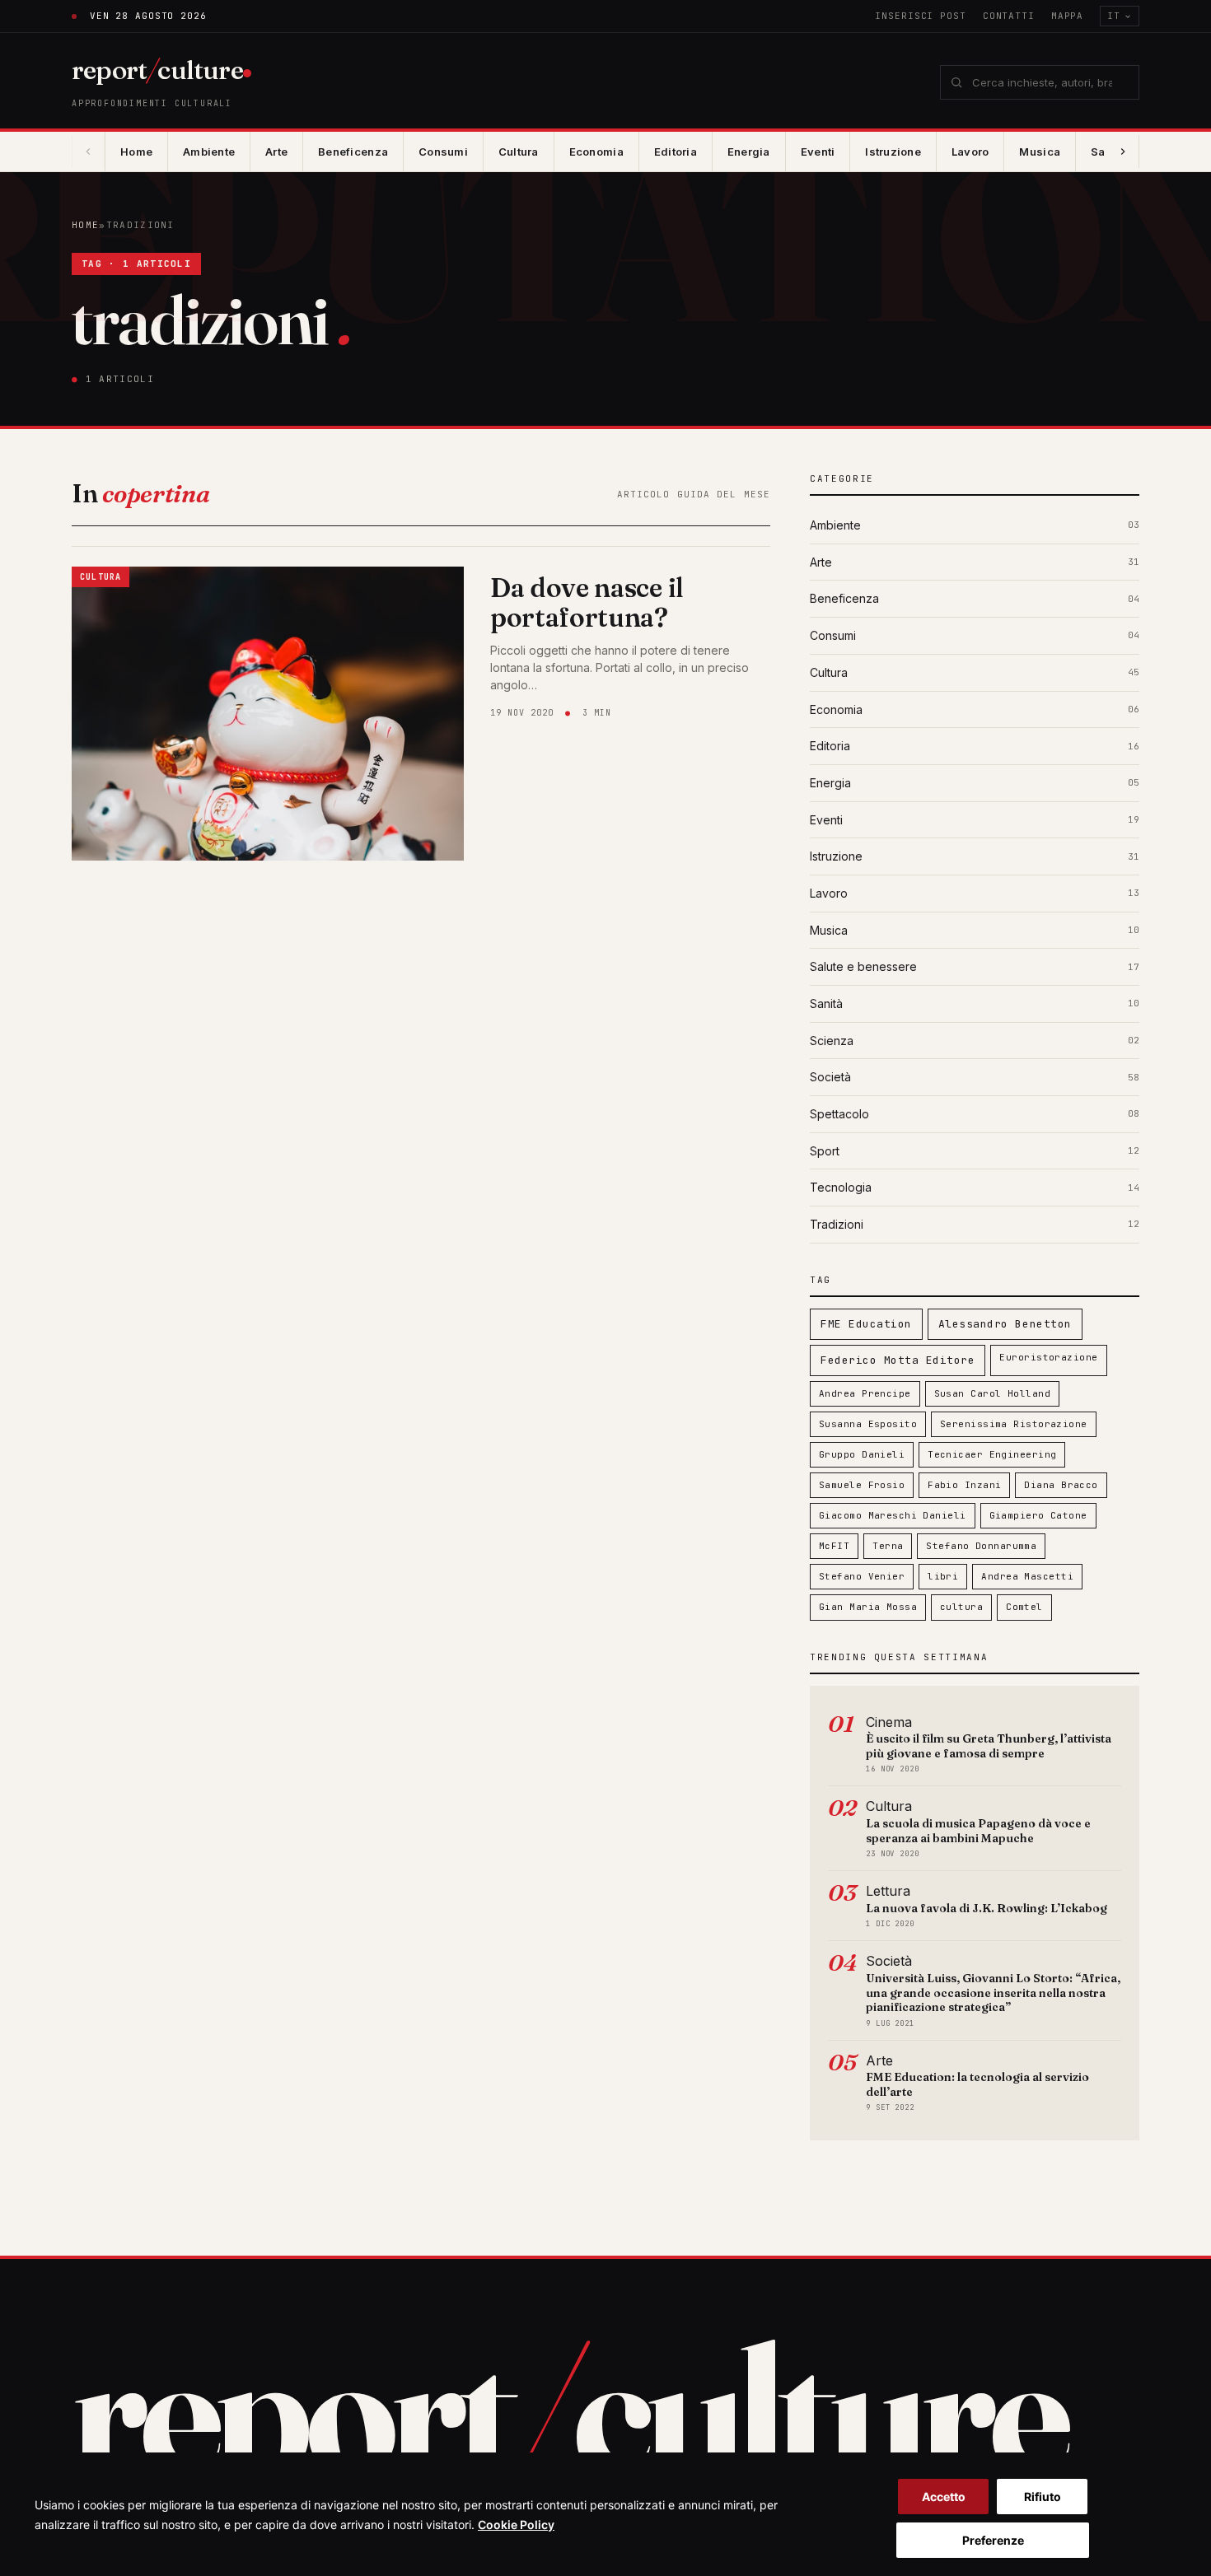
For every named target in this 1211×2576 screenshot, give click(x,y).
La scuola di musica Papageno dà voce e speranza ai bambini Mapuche (978, 1831)
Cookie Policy (516, 2525)
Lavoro (970, 152)
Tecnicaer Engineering (992, 1454)
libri (943, 1576)
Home (136, 152)
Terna (888, 1546)
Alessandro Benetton (1005, 1324)
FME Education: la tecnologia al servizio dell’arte (977, 2084)
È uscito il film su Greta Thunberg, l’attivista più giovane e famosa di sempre (989, 1746)
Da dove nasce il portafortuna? (587, 603)
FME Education (866, 1324)
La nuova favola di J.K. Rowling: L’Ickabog (987, 1908)
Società (830, 1077)
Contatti (1009, 16)
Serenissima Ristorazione (1014, 1424)
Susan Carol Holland (992, 1393)
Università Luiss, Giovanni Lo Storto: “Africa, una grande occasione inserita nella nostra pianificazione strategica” (993, 1993)
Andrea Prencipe (865, 1393)
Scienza (832, 1041)
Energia (749, 152)
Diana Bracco (1061, 1485)
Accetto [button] (944, 2497)
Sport (825, 1151)
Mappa (1067, 16)
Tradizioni (837, 1224)
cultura (961, 1607)
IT (1114, 16)
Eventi (818, 152)
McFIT (834, 1546)
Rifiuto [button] (1043, 2497)
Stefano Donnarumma (981, 1546)
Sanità (826, 1003)
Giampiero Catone (1038, 1515)
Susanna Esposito (868, 1424)
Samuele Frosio (862, 1485)
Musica (1040, 152)
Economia (596, 152)
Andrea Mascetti (1027, 1576)
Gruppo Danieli (862, 1454)
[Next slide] (1123, 152)
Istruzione (893, 152)
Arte (276, 152)
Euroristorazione (1048, 1357)
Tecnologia (841, 1187)
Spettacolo (839, 1114)
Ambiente (209, 152)
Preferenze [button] (993, 2540)
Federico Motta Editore (898, 1360)
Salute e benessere (863, 966)
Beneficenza (353, 152)
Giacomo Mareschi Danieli (893, 1515)
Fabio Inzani (964, 1485)
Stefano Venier (862, 1576)
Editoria (676, 152)
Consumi (443, 152)
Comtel (1024, 1607)
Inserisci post (920, 16)
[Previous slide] (88, 152)
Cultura (519, 152)
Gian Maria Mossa (868, 1607)
